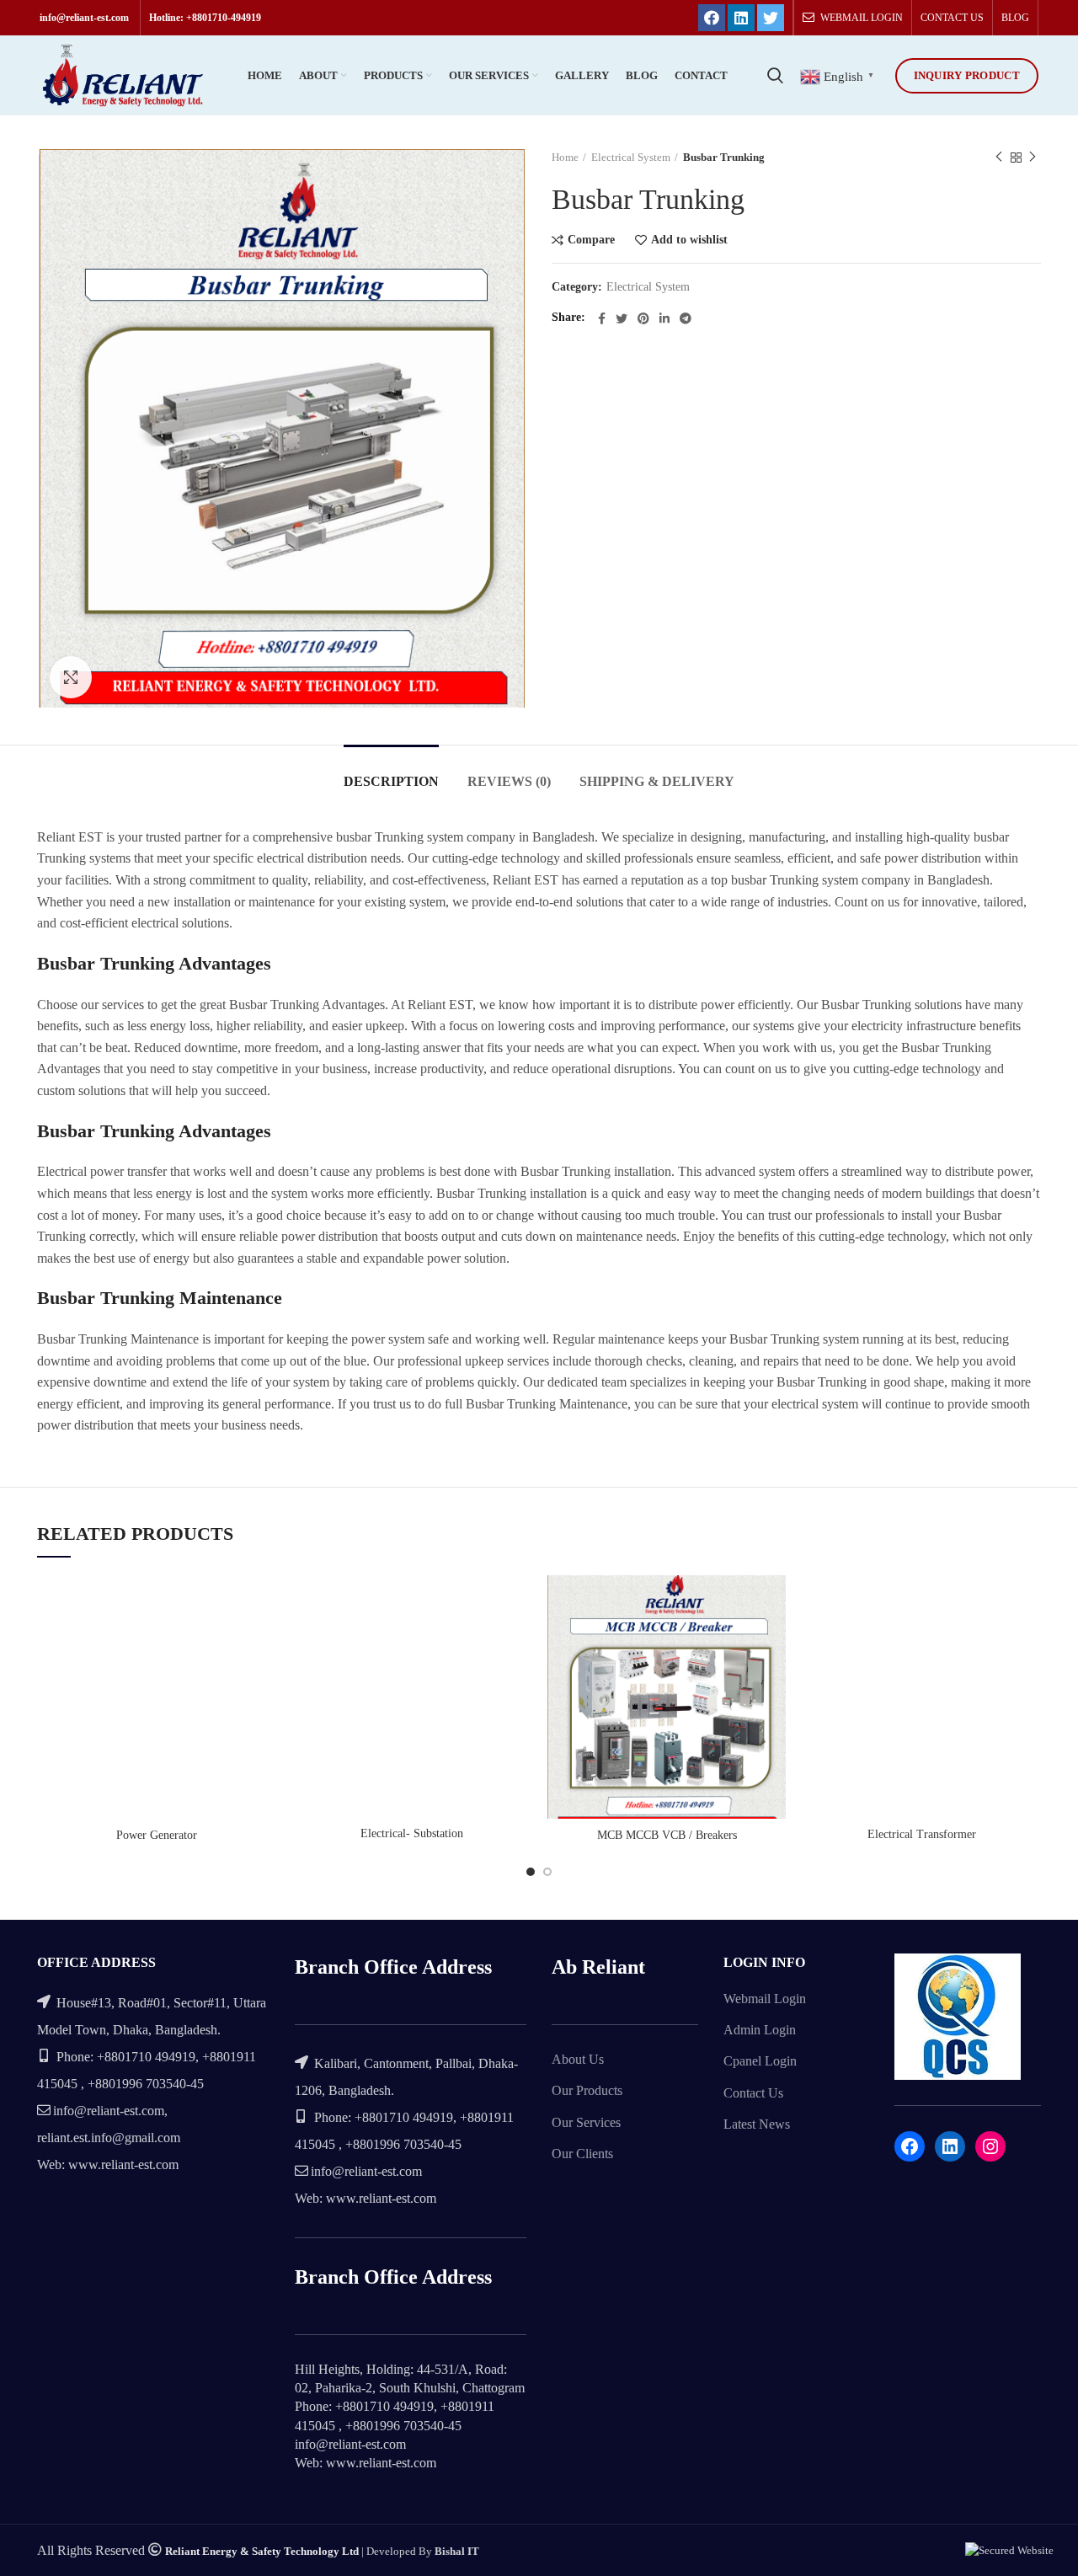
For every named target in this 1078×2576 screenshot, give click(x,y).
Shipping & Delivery (657, 781)
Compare (591, 240)
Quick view (263, 1641)
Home (565, 157)
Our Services (586, 2122)
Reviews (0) (509, 781)
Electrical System (631, 157)
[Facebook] (712, 18)
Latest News (757, 2124)
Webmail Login (765, 1999)
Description (391, 781)
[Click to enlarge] (71, 677)
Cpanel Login (760, 2061)
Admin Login (760, 2030)
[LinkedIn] (741, 18)
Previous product (999, 158)
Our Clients (582, 2154)
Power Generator (157, 1835)
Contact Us (753, 2093)
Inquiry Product (967, 75)
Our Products (587, 2090)
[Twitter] (771, 18)
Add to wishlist (689, 240)
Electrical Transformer (922, 1834)
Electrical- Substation (412, 1833)
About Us (578, 2059)
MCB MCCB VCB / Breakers (667, 1835)
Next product (1033, 158)
